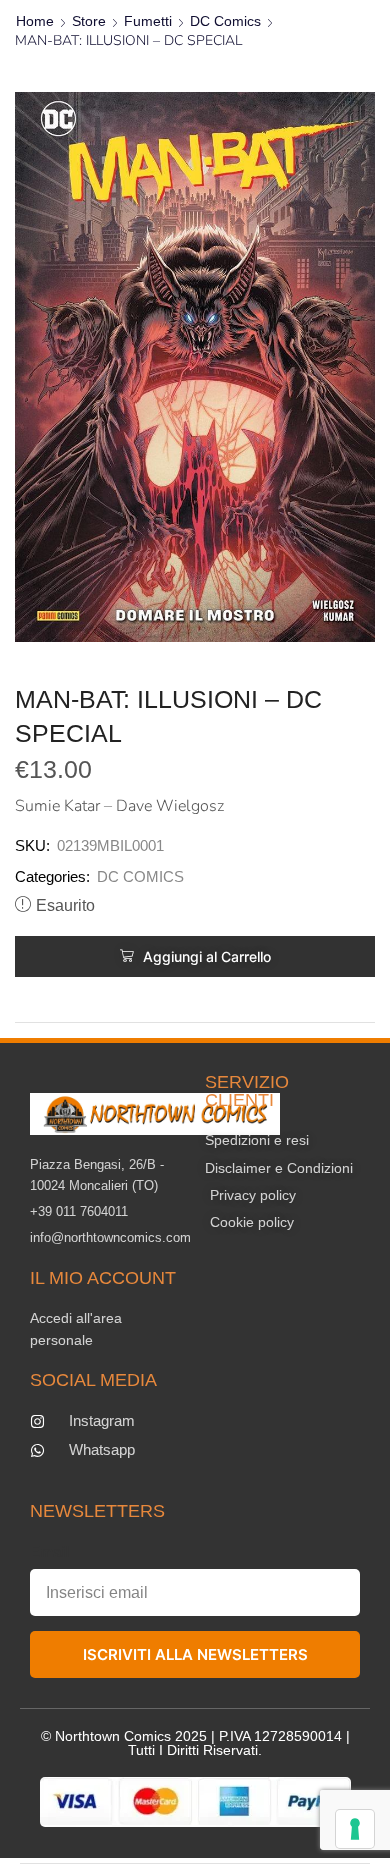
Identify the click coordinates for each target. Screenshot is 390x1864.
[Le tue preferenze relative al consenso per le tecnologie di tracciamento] (355, 1829)
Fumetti (148, 21)
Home (35, 21)
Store (89, 21)
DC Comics (225, 21)
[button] (195, 956)
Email (49, 1551)
